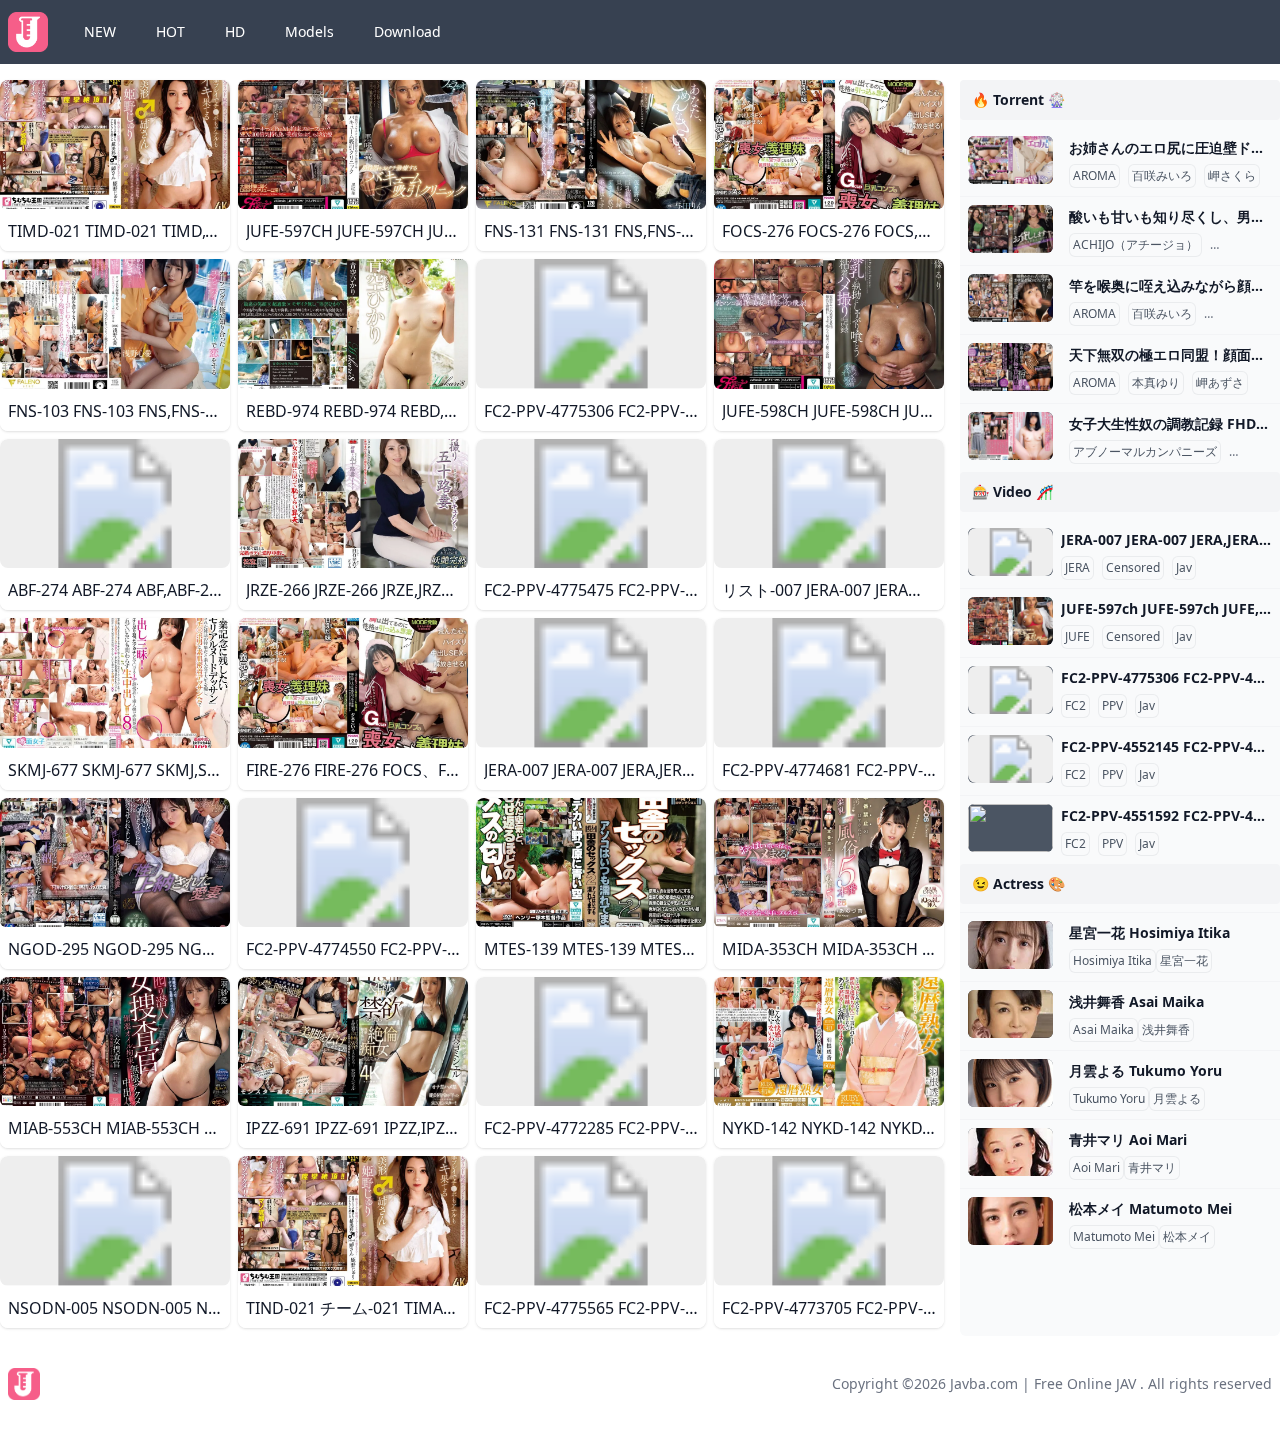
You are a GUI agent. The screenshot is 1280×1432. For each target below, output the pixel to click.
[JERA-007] (1010, 552)
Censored (1133, 568)
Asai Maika (1103, 1030)
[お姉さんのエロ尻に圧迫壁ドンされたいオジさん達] (1010, 160)
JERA (1077, 568)
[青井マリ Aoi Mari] (1010, 1152)
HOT (170, 31)
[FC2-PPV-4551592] (1010, 828)
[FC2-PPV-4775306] (1010, 690)
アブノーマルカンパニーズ (1145, 452)
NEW (100, 31)
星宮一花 (1184, 961)
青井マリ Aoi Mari (1128, 1139)
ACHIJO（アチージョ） (1135, 245)
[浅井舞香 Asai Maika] (1010, 1014)
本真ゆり (1156, 383)
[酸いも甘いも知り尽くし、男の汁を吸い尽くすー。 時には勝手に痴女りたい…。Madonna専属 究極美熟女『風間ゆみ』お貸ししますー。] (1010, 229)
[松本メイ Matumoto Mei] (1010, 1221)
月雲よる (1177, 1099)
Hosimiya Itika (1112, 961)
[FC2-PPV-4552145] (1010, 759)
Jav (1184, 568)
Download (407, 31)
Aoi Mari (1096, 1168)
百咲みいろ (1162, 176)
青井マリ (1152, 1168)
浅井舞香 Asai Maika (1136, 1001)
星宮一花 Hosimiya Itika (1149, 932)
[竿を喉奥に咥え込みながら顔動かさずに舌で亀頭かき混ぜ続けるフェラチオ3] (1010, 298)
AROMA (1094, 176)
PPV (1112, 706)
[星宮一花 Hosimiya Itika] (1010, 945)
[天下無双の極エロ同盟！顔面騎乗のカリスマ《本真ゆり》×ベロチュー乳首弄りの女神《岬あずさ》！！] (1010, 367)
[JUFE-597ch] (1010, 621)
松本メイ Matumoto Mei (1150, 1208)
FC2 (1075, 706)
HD (235, 31)
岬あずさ (1220, 383)
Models (309, 31)
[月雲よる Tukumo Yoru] (1010, 1083)
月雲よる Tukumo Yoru (1145, 1070)
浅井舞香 (1166, 1030)
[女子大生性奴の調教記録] (1010, 436)
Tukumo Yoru (1109, 1099)
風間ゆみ (1238, 245)
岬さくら (1232, 176)
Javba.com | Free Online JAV (1043, 1383)
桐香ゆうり (1238, 314)
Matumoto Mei (1114, 1237)
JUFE (1077, 637)
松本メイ (1187, 1237)
